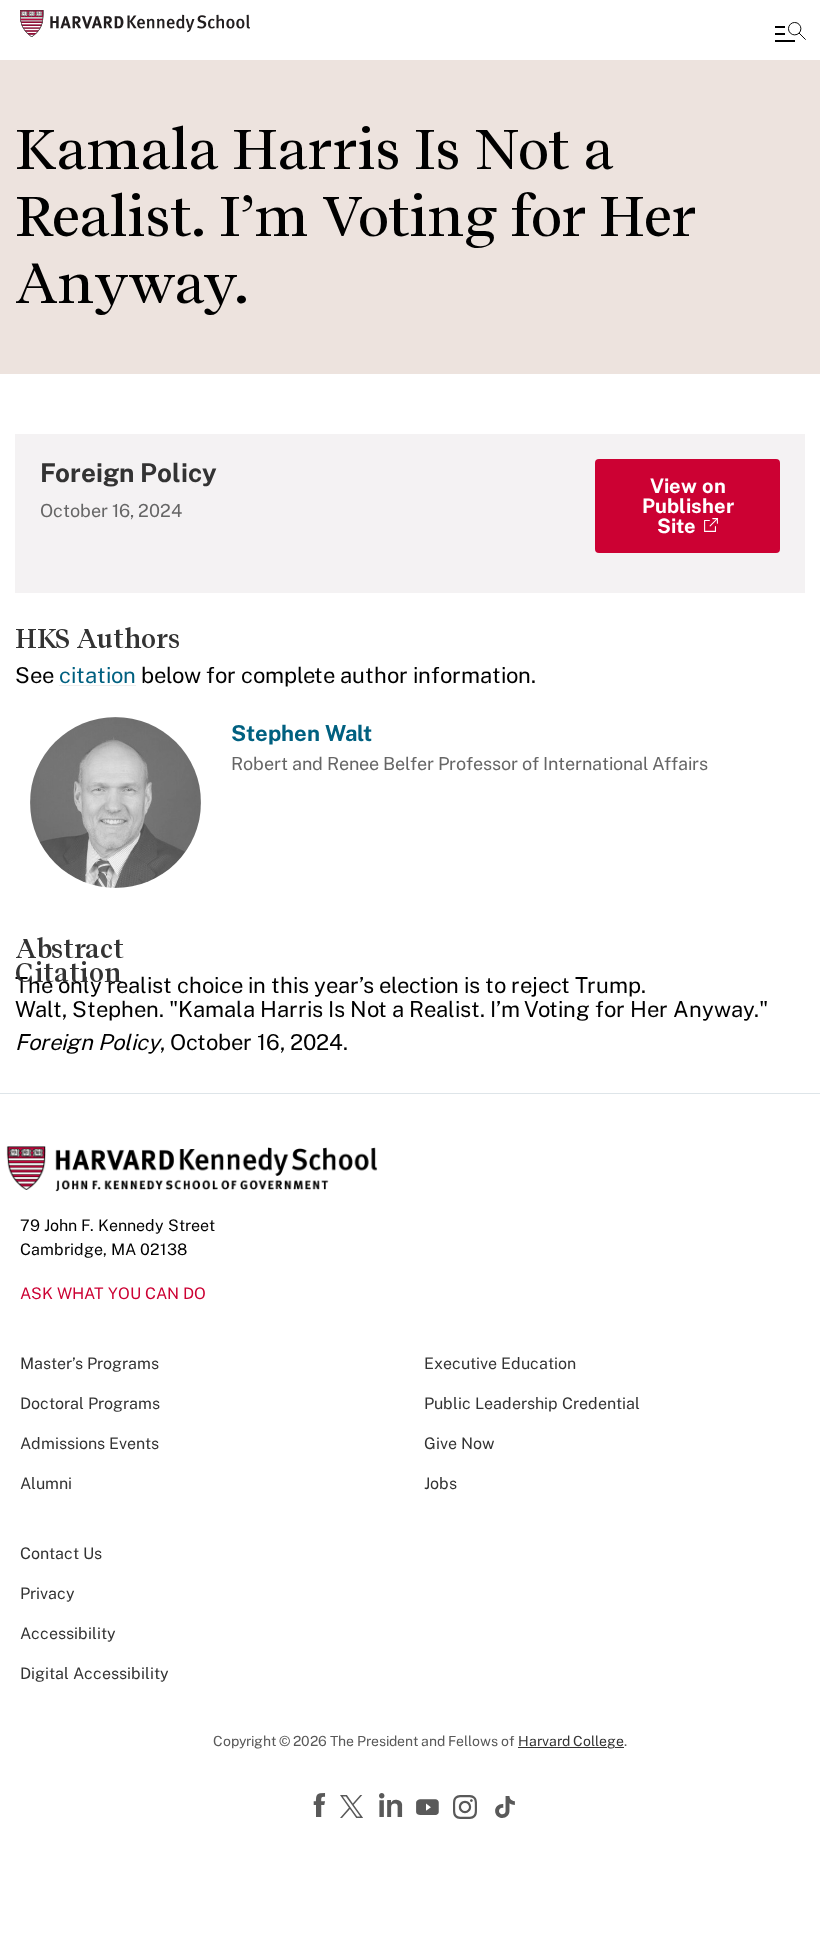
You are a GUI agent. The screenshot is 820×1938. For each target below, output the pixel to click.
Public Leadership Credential (532, 1403)
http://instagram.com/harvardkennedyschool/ (468, 1809)
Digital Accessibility (94, 1673)
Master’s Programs (89, 1363)
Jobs (440, 1483)
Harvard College (571, 1741)
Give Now (459, 1443)
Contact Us (61, 1553)
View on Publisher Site (688, 506)
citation (97, 675)
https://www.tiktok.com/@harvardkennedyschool (506, 1807)
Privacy (47, 1593)
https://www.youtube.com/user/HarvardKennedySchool (430, 1808)
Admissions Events (89, 1443)
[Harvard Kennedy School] (135, 23)
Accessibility (68, 1633)
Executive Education (500, 1363)
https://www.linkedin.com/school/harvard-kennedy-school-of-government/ (393, 1806)
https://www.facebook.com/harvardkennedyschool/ (322, 1806)
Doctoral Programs (90, 1403)
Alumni (46, 1483)
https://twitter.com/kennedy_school (355, 1808)
